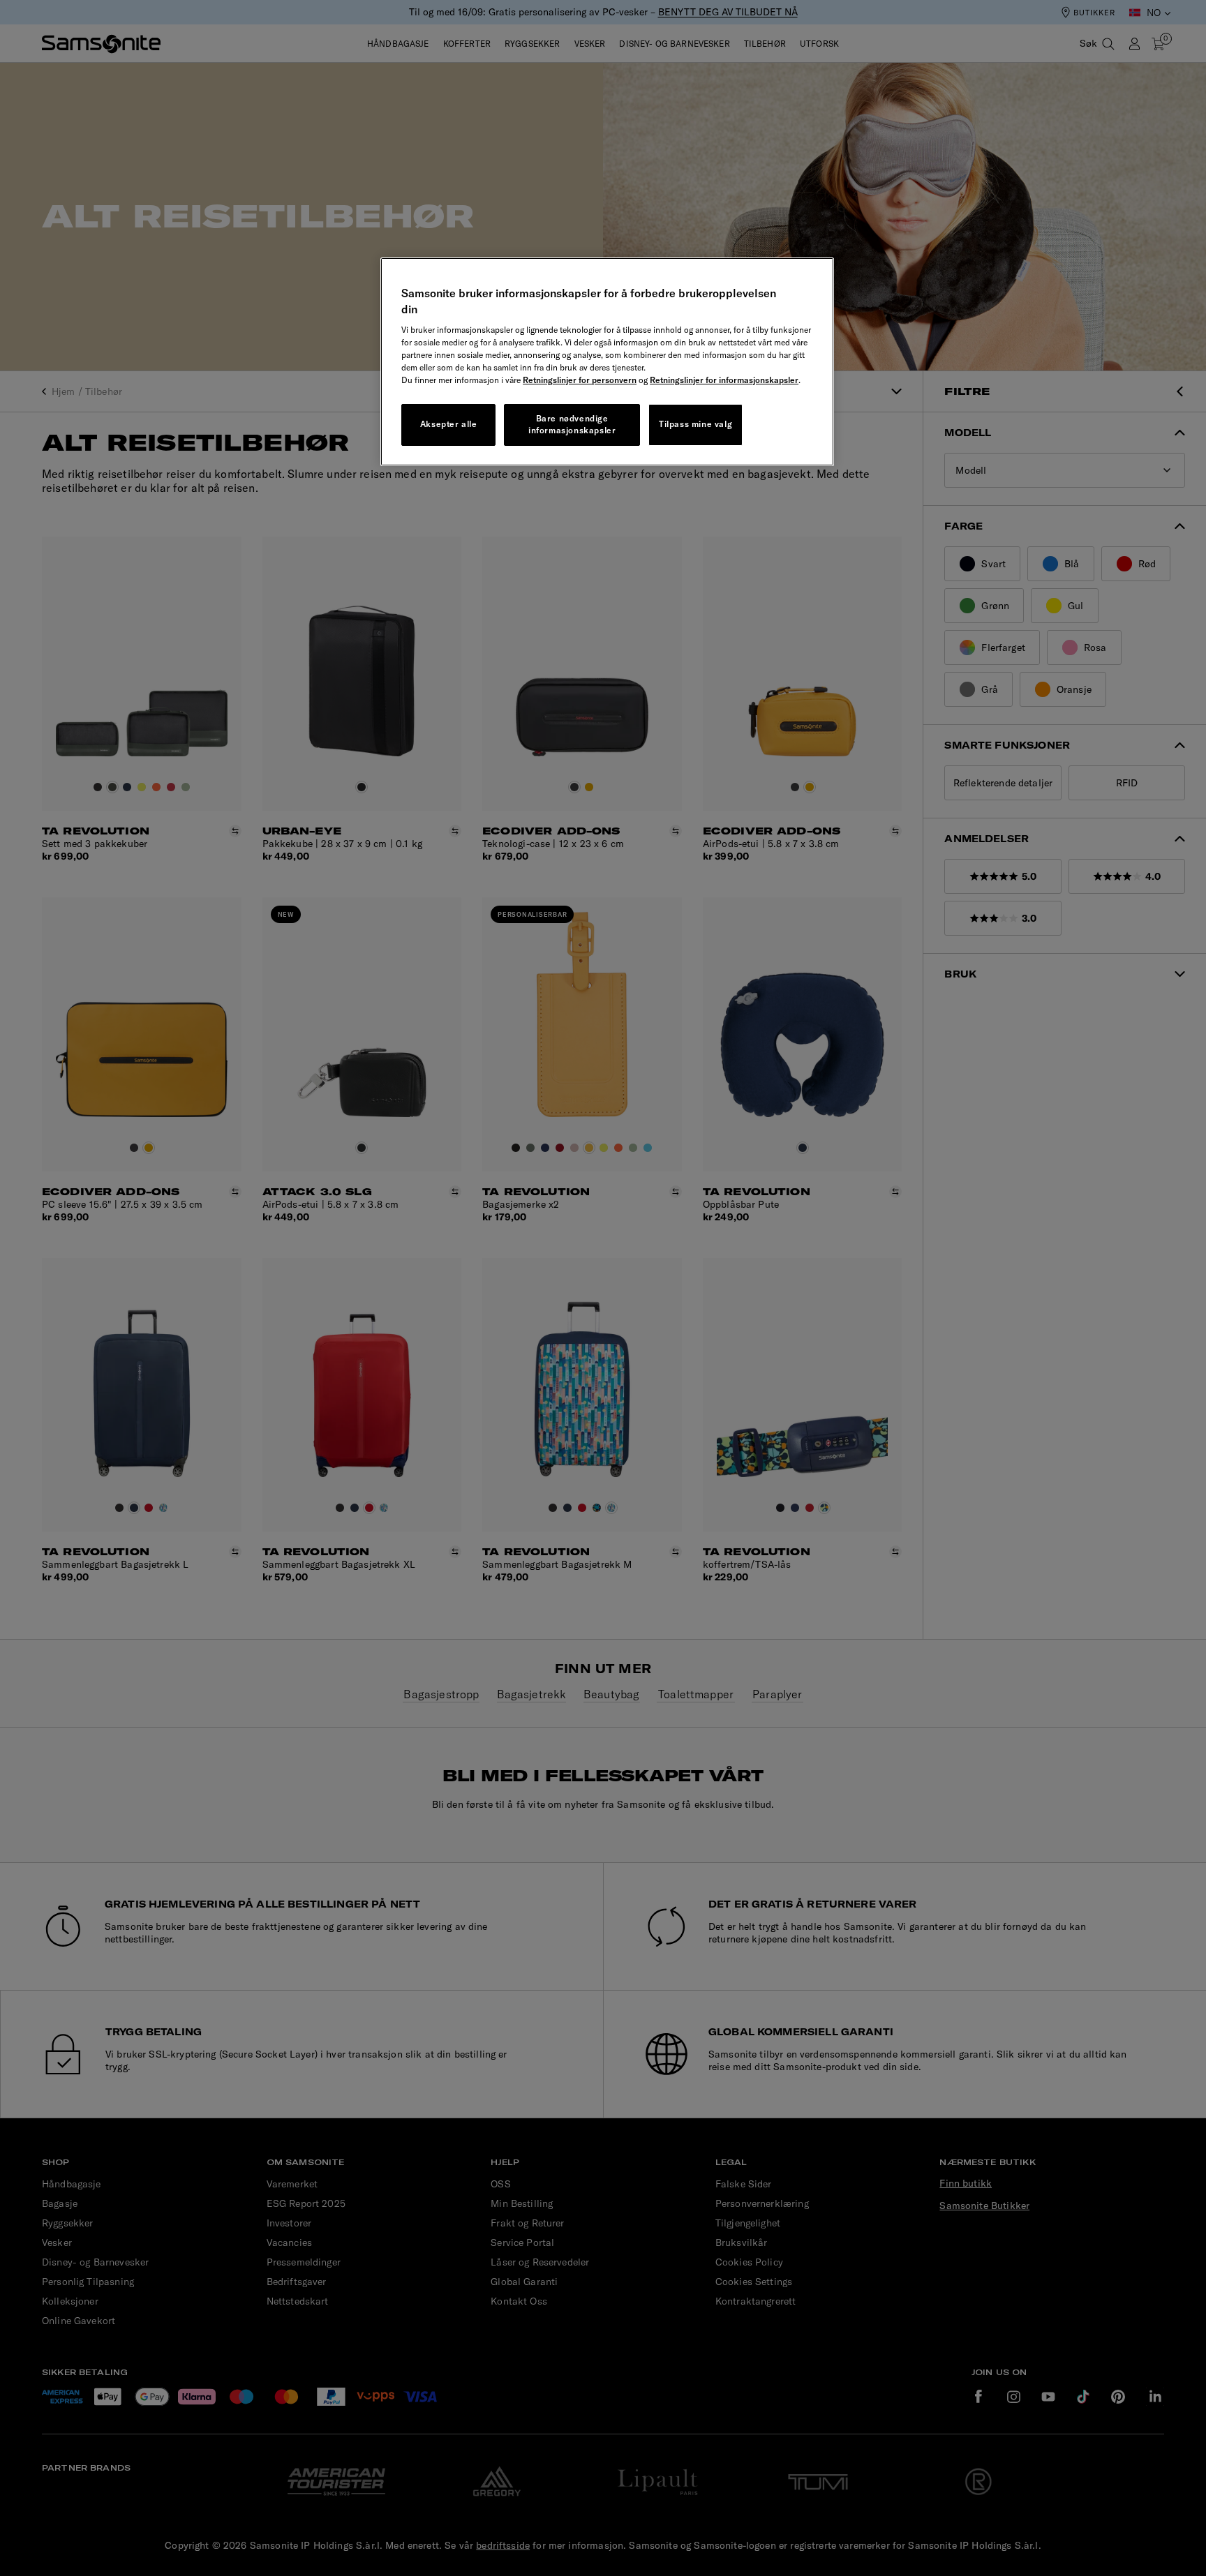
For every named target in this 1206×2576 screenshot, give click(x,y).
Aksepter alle (449, 424)
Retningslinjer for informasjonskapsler (724, 380)
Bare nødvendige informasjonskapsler (572, 424)
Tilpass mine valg (695, 424)
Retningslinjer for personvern (580, 380)
